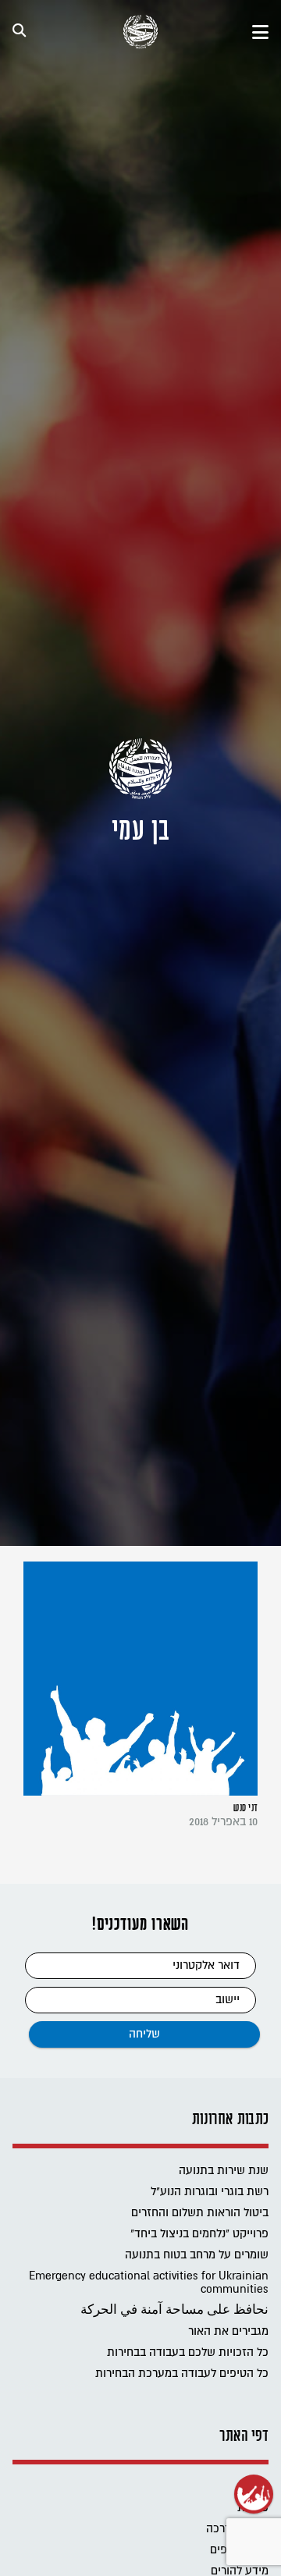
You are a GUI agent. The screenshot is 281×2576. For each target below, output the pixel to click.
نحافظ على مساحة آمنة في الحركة (174, 2310)
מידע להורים (240, 2571)
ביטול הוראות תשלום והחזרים (200, 2213)
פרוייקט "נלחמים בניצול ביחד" (199, 2234)
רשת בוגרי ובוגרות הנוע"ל (210, 2192)
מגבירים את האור (228, 2331)
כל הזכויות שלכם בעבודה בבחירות (188, 2352)
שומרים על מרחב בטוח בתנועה (197, 2255)
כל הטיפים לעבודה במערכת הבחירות (182, 2373)
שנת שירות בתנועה (224, 2171)
